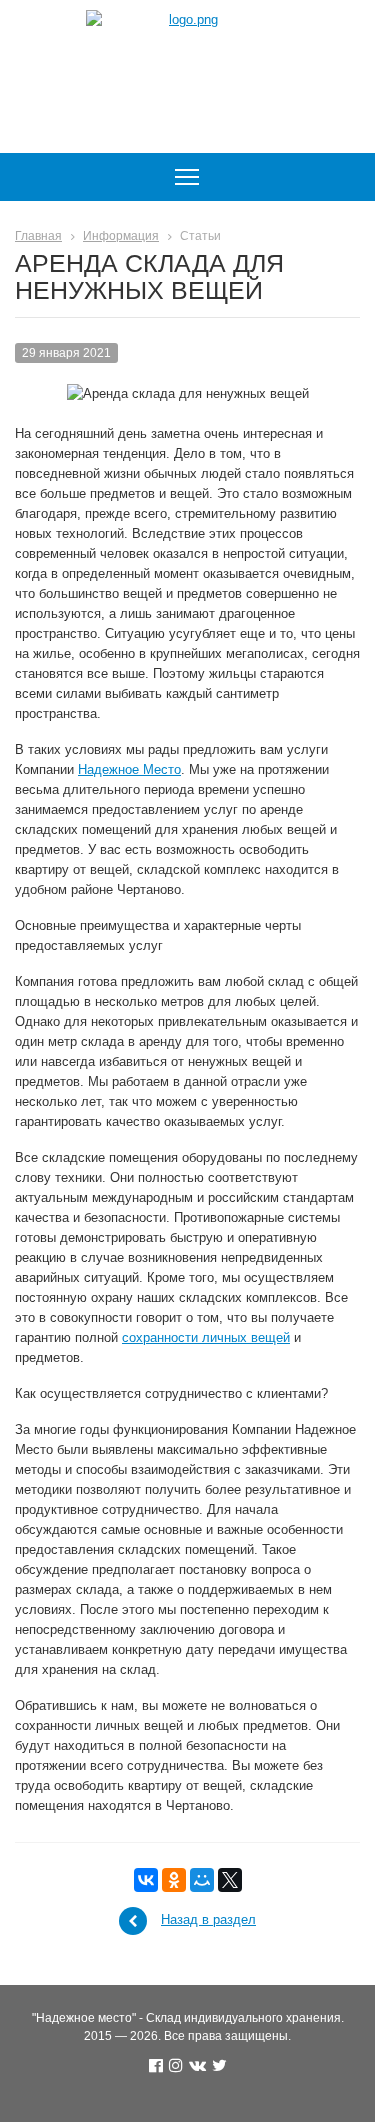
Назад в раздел (208, 1919)
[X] (230, 1880)
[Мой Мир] (202, 1880)
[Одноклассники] (174, 1880)
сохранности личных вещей (206, 1337)
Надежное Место (129, 769)
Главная (38, 236)
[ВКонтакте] (146, 1880)
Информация (121, 236)
